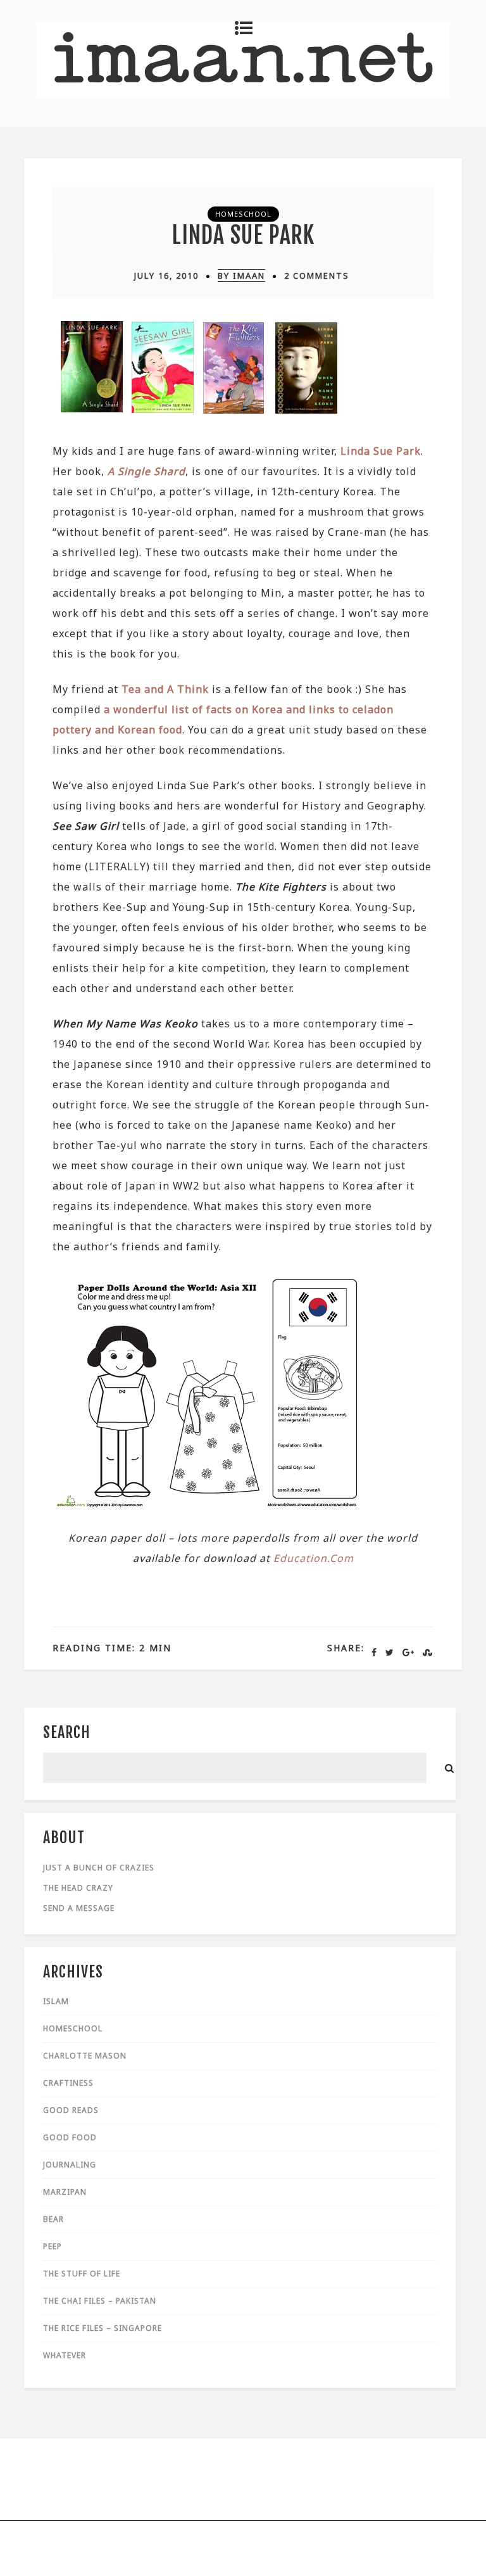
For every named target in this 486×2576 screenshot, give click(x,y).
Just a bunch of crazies (99, 1868)
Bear (53, 2219)
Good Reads (71, 2110)
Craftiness (68, 2083)
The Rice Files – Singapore (103, 2328)
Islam (56, 2001)
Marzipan (65, 2192)
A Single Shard (146, 471)
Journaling (70, 2165)
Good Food (70, 2137)
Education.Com (314, 1558)
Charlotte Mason (85, 2056)
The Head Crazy (78, 1888)
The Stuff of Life (82, 2274)
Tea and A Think (165, 689)
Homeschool (243, 214)
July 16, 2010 (166, 276)
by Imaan (241, 276)
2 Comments (317, 276)
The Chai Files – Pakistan (100, 2301)
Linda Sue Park (243, 235)
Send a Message (79, 1908)
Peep (53, 2246)
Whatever (65, 2355)
